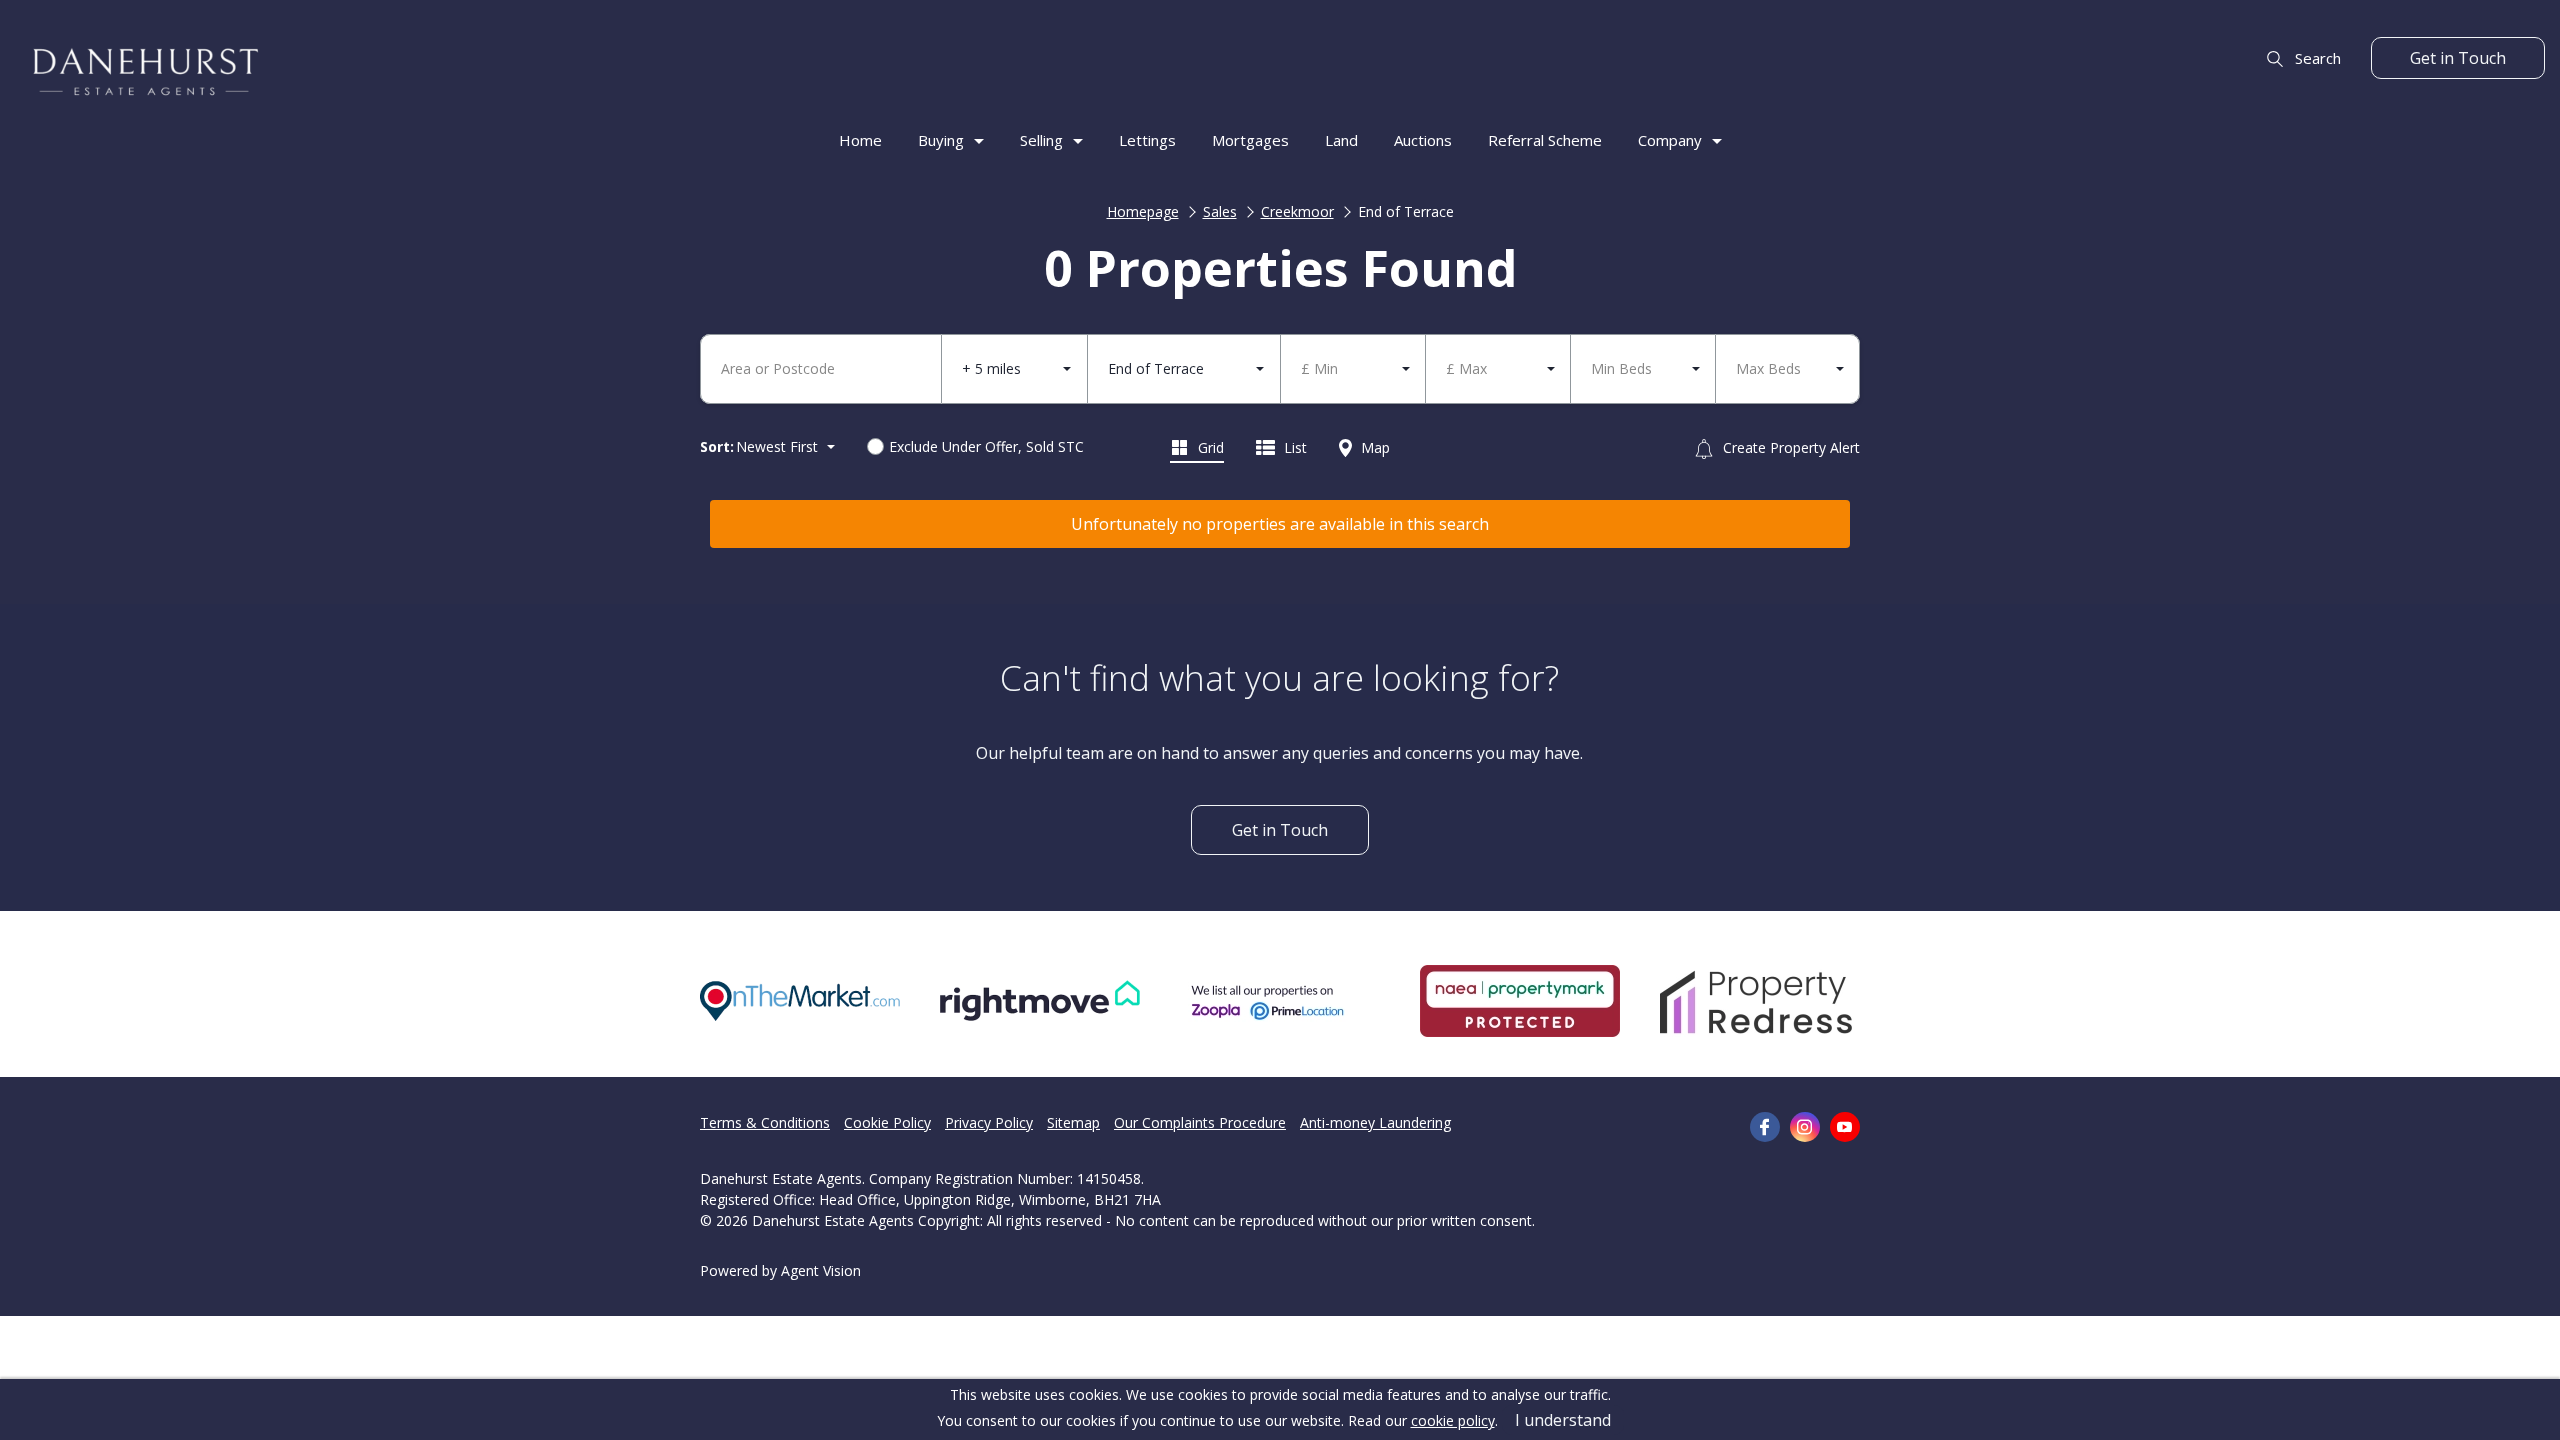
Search (2316, 58)
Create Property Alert (1789, 447)
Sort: (717, 446)
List (1293, 447)
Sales (1220, 211)
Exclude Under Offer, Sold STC (986, 446)
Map (1373, 447)
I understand (1563, 1420)
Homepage (1143, 211)
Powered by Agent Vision (780, 1270)
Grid (1209, 447)
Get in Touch (2458, 58)
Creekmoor (1297, 211)
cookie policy (1453, 1420)
